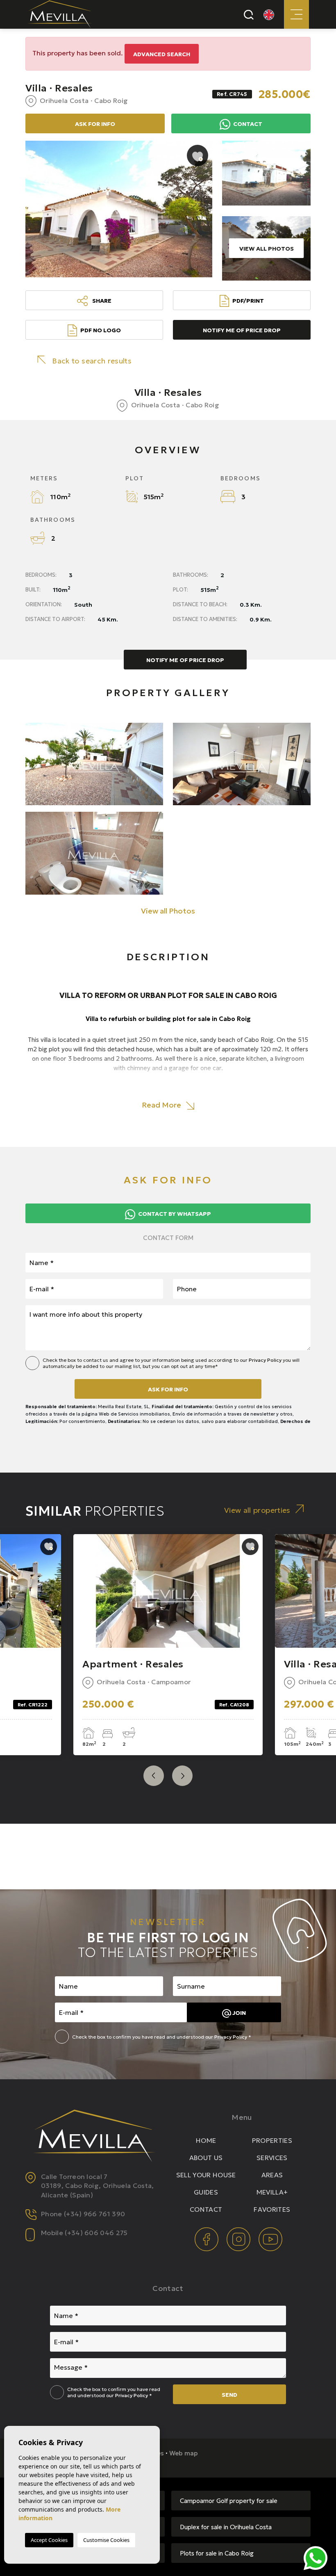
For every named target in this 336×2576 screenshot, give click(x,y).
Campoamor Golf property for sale (229, 2501)
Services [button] (272, 2158)
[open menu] (296, 14)
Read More (162, 1105)
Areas (272, 2175)
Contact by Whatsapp (174, 1214)
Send (229, 2395)
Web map (184, 2453)
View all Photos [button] (168, 911)
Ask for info (168, 1389)
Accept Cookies (49, 2540)
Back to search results (92, 361)
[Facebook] (207, 2238)
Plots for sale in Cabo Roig (217, 2553)
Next (182, 1776)
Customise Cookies (106, 2540)
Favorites (272, 2209)
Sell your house (206, 2175)
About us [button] (206, 2158)
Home (206, 2140)
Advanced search (162, 54)
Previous (154, 1776)
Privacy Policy (266, 1360)
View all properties (257, 1510)
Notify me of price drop (242, 330)
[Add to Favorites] (198, 155)
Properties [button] (272, 2140)
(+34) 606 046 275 (96, 2233)
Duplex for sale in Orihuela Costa (226, 2527)
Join (238, 2013)
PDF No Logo (101, 330)
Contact (247, 124)
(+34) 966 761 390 (94, 2214)
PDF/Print (248, 301)
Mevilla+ (272, 2192)
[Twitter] (239, 2238)
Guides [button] (206, 2192)
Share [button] (101, 301)
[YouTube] (270, 2238)
